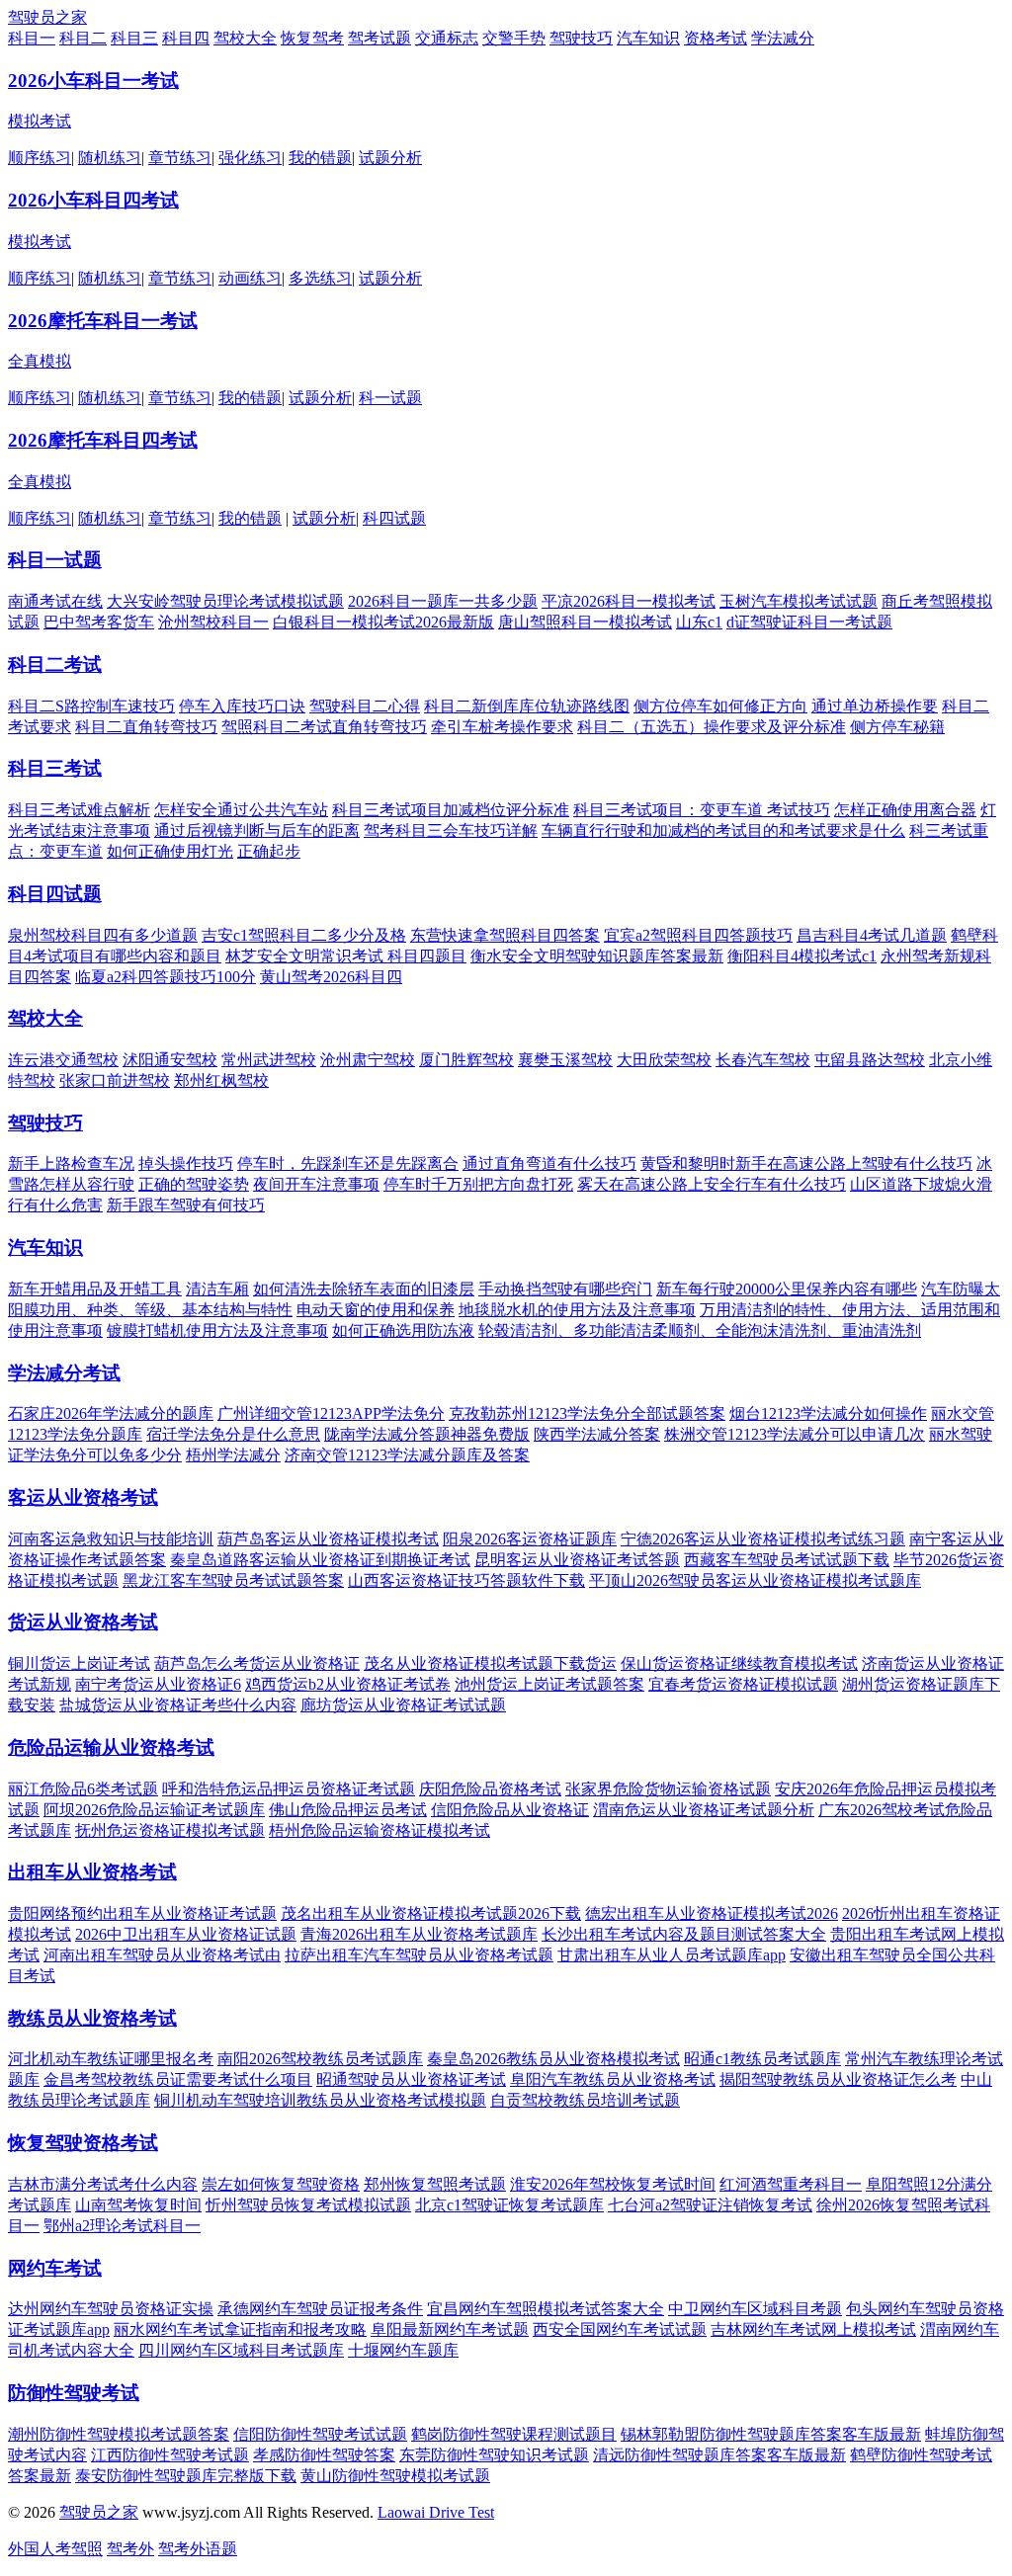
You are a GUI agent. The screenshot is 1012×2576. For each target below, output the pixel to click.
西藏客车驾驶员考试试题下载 (787, 1560)
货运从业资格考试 (83, 1622)
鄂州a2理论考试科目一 (122, 2226)
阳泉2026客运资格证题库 (530, 1539)
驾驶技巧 (581, 38)
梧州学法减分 (233, 1455)
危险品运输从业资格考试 (111, 1747)
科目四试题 (55, 894)
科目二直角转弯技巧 (146, 727)
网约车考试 (55, 2268)
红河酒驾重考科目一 (791, 2184)
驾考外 (130, 2549)
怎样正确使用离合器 (905, 810)
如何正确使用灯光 (170, 851)
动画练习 (250, 278)
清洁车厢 (217, 1289)
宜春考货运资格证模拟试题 (743, 1684)
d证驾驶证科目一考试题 (809, 622)
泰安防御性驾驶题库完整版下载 (186, 2476)
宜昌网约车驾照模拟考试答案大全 (546, 2309)
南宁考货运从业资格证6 (158, 1684)
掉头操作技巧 (186, 1163)
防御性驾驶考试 (74, 2393)
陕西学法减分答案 (597, 1434)
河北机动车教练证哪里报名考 (111, 2059)
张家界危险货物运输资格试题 (668, 1789)
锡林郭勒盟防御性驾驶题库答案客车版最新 (771, 2434)
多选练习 (320, 278)
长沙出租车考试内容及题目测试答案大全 (684, 1934)
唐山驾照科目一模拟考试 (585, 622)
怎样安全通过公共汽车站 (241, 810)
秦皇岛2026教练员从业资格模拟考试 (553, 2059)
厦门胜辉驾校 (466, 1060)
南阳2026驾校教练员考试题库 (320, 2059)
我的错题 (320, 158)
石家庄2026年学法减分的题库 (111, 1413)
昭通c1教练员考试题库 (762, 2059)
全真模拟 (40, 361)
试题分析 (390, 158)
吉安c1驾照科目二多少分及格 (304, 935)
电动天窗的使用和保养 (376, 1310)
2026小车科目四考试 (93, 200)
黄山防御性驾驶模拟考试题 (395, 2476)
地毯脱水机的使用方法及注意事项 (577, 1310)
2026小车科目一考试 (93, 81)
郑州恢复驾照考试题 (435, 2184)
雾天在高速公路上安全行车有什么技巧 (712, 1184)
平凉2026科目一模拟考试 (629, 601)
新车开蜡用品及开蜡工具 (95, 1289)
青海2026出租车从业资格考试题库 (419, 1934)
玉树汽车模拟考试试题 (799, 601)
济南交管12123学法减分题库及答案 (407, 1455)
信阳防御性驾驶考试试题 (320, 2434)
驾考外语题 (198, 2549)
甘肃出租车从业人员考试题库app (672, 1955)
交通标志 (447, 38)
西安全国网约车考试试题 (620, 2329)
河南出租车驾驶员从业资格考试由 (162, 1955)
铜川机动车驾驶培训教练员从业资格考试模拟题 (320, 2100)
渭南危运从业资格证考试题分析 (704, 1810)
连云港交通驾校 (63, 1060)
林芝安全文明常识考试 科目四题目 (346, 956)
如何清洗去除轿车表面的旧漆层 (364, 1289)
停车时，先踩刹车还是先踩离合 (348, 1163)
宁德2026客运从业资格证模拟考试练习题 (763, 1539)
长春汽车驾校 (763, 1060)
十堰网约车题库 (403, 2350)
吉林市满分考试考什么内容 (103, 2184)
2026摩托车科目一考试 (103, 321)
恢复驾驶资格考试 (83, 2143)
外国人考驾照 (55, 2549)
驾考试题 (379, 38)
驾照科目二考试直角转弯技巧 (324, 727)
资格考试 (716, 38)
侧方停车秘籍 (897, 727)
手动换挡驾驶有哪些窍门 (565, 1289)
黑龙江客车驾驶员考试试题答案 (233, 1580)
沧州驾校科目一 (213, 622)
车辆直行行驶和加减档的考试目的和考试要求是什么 (723, 831)
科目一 (32, 38)
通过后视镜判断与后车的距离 (257, 831)
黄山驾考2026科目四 (331, 977)
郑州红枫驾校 (221, 1080)
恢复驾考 (312, 38)
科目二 (83, 38)
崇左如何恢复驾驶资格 (281, 2184)
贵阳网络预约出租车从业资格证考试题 (142, 1913)
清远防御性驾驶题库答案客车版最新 (719, 2455)
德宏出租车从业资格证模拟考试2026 (712, 1913)
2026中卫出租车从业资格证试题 (186, 1934)
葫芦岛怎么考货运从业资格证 (257, 1663)
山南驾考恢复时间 (138, 2205)
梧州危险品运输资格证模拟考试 (379, 1830)
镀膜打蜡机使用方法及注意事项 (217, 1330)
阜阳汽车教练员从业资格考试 (613, 2079)
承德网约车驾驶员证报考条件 (320, 2309)
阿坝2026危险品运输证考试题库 (154, 1810)
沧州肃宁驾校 (368, 1060)
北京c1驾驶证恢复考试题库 (509, 2205)
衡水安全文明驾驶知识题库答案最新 (597, 956)
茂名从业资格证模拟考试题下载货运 (490, 1663)
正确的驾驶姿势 (194, 1184)
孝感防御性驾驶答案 (324, 2455)
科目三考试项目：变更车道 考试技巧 (702, 810)
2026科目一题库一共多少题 (443, 601)
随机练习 (110, 158)
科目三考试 (55, 768)
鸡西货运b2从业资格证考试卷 (348, 1684)
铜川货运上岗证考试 (79, 1663)
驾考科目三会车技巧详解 (451, 831)
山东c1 (699, 622)
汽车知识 (648, 38)
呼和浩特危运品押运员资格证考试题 (289, 1789)
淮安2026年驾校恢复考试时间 (613, 2184)
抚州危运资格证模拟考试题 (170, 1830)
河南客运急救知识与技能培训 (111, 1539)
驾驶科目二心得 (365, 706)
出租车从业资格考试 (92, 1872)
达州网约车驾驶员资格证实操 (111, 2309)
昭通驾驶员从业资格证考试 (411, 2079)
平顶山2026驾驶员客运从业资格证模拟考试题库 (755, 1580)
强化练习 (250, 158)
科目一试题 (55, 560)
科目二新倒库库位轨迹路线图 (527, 706)
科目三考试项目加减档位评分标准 (451, 810)
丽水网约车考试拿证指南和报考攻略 (240, 2329)
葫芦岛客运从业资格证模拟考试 (328, 1539)
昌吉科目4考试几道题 (872, 935)
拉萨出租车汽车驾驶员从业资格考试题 (419, 1955)
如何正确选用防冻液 (403, 1330)
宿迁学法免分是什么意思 (233, 1434)
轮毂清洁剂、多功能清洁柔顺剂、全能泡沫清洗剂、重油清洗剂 (700, 1330)
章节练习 (180, 158)
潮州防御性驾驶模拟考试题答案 (119, 2434)
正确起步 (269, 851)
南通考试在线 (55, 601)
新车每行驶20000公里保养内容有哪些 (787, 1289)
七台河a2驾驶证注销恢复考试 (710, 2205)
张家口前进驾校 (115, 1080)
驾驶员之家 (47, 17)
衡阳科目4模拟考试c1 (802, 956)
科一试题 (390, 398)
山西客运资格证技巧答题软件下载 (466, 1580)
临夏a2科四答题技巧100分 (166, 977)
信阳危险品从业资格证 (510, 1810)
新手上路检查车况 (71, 1163)
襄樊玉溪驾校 (565, 1060)
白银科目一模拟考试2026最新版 (383, 622)
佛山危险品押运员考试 (348, 1810)
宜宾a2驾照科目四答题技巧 (698, 935)
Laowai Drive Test (436, 2512)
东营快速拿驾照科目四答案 (505, 935)
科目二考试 (55, 665)
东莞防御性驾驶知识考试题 (494, 2455)
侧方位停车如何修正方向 (720, 706)
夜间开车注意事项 (316, 1184)
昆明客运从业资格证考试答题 (577, 1560)
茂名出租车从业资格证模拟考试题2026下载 (431, 1913)
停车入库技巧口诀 (242, 706)
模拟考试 (40, 121)
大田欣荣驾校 (664, 1060)
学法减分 (783, 38)
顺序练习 (40, 158)
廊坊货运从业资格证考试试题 (403, 1705)
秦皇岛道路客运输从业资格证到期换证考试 (320, 1560)
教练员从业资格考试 (92, 2018)
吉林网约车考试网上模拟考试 (813, 2329)
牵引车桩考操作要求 (502, 727)
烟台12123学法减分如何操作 (828, 1413)
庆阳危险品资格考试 (490, 1789)
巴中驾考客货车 (99, 622)
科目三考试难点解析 (79, 810)
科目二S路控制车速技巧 (91, 706)
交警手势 (514, 38)
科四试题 (394, 518)
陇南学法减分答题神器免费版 (427, 1434)
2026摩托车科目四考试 (103, 440)
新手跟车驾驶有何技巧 (186, 1205)
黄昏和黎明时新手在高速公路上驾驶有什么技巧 (806, 1163)
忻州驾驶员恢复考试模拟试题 (308, 2205)
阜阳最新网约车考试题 (450, 2329)
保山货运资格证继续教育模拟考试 (739, 1663)
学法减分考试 (64, 1373)
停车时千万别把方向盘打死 (478, 1184)
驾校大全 (245, 38)
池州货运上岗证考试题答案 (549, 1684)
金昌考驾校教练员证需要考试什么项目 (178, 2079)
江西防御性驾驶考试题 (170, 2455)
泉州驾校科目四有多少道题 (103, 935)
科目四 (186, 38)
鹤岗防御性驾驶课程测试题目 (514, 2434)
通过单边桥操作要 (875, 706)
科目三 (134, 38)
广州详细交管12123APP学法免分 (331, 1413)
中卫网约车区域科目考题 (755, 2309)
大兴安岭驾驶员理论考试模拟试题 (225, 601)
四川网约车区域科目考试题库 (241, 2350)
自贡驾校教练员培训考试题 (585, 2100)
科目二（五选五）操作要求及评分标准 (712, 727)
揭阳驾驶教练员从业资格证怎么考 (838, 2079)
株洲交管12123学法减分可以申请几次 (795, 1434)
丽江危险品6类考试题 (83, 1789)
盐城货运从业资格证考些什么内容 (178, 1705)
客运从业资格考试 (83, 1497)
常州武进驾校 (269, 1060)
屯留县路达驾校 (870, 1060)
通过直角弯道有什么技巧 (549, 1163)
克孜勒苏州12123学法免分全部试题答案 (587, 1413)
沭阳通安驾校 (170, 1060)
